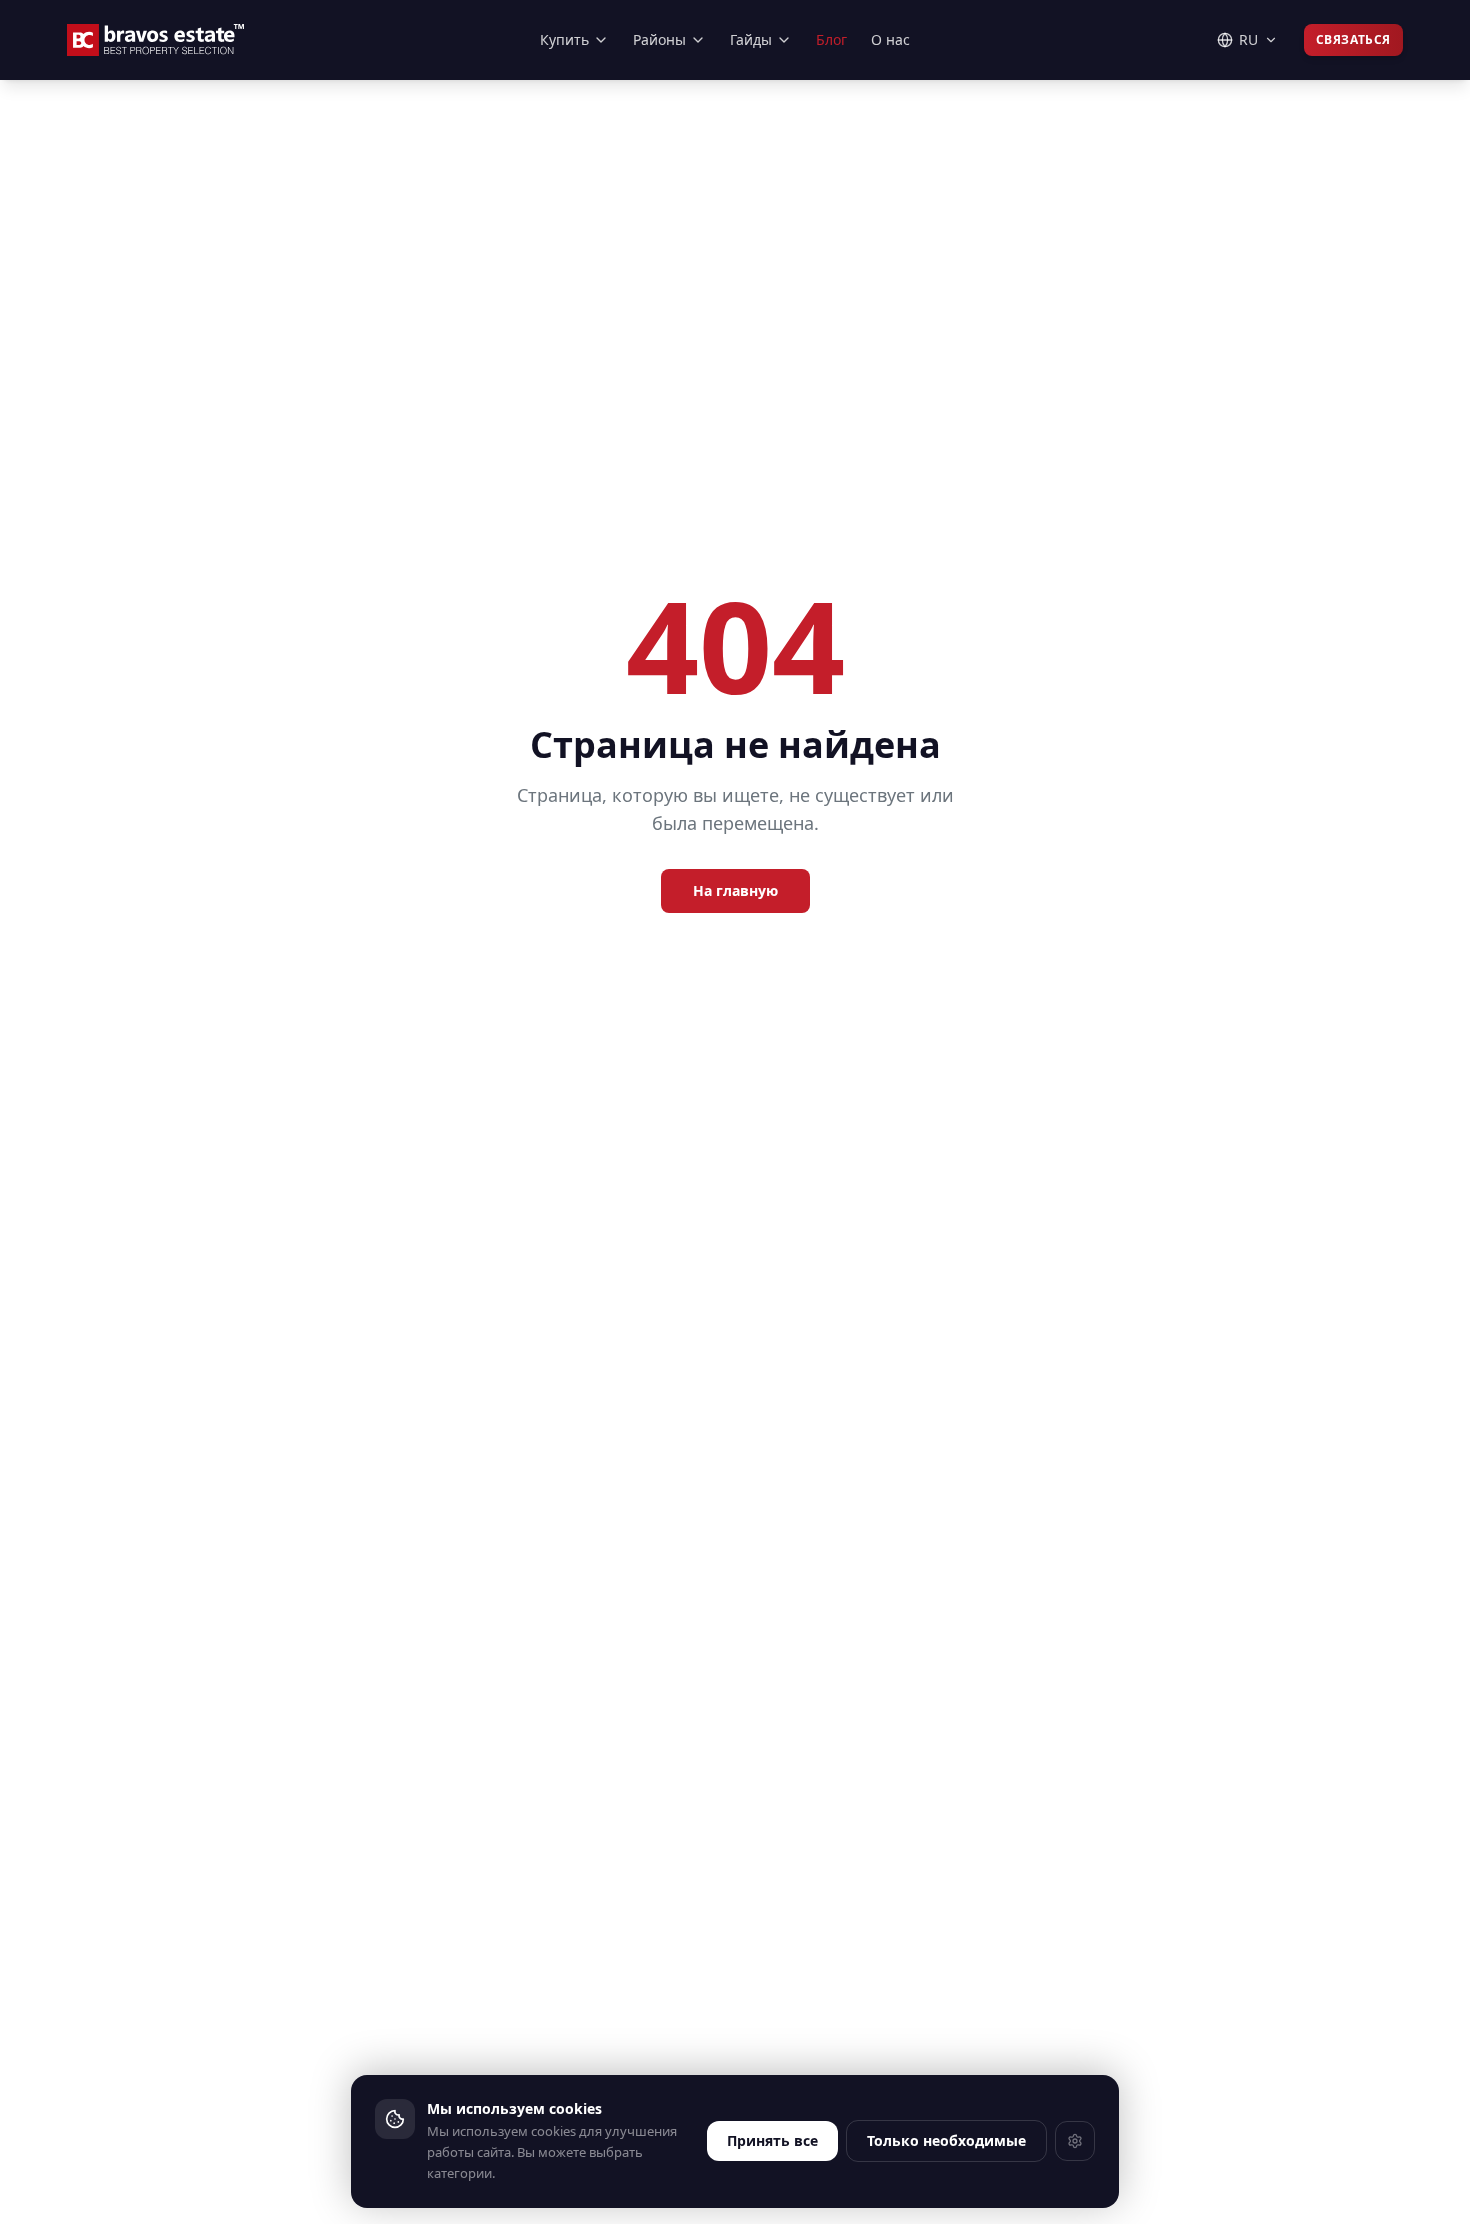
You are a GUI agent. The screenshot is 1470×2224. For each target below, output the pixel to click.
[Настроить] (1075, 2141)
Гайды (751, 39)
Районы (659, 39)
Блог (831, 39)
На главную (735, 890)
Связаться (1353, 39)
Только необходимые (946, 2140)
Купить (564, 39)
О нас (890, 39)
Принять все (772, 2140)
